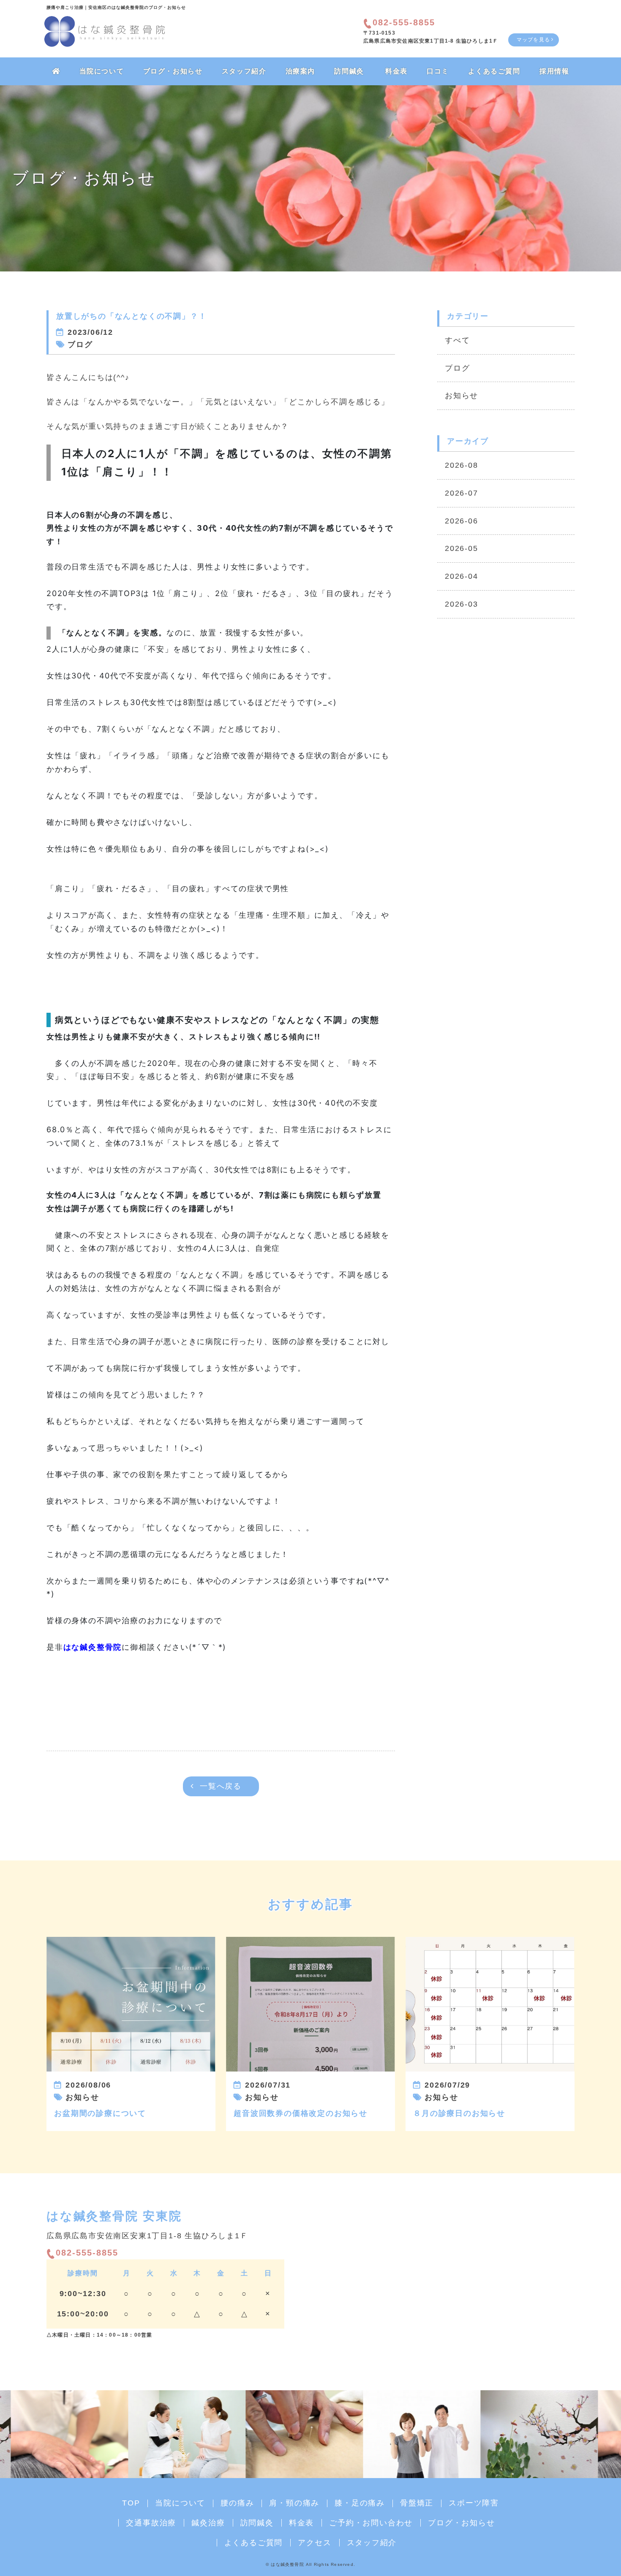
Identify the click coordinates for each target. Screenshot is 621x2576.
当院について (102, 71)
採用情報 (554, 71)
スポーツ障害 (474, 2503)
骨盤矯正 (417, 2503)
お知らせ (462, 396)
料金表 (396, 71)
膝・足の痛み (360, 2503)
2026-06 (462, 521)
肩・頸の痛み (294, 2503)
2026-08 (462, 465)
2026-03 (462, 604)
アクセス (315, 2543)
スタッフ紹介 (244, 71)
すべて (457, 340)
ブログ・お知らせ (173, 71)
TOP (131, 2503)
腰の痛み (237, 2503)
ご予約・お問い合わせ (371, 2523)
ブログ (457, 368)
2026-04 (462, 576)
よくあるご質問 (494, 71)
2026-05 (462, 548)
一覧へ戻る (221, 1786)
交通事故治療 (151, 2523)
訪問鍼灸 (349, 71)
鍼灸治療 (208, 2523)
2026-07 (462, 493)
